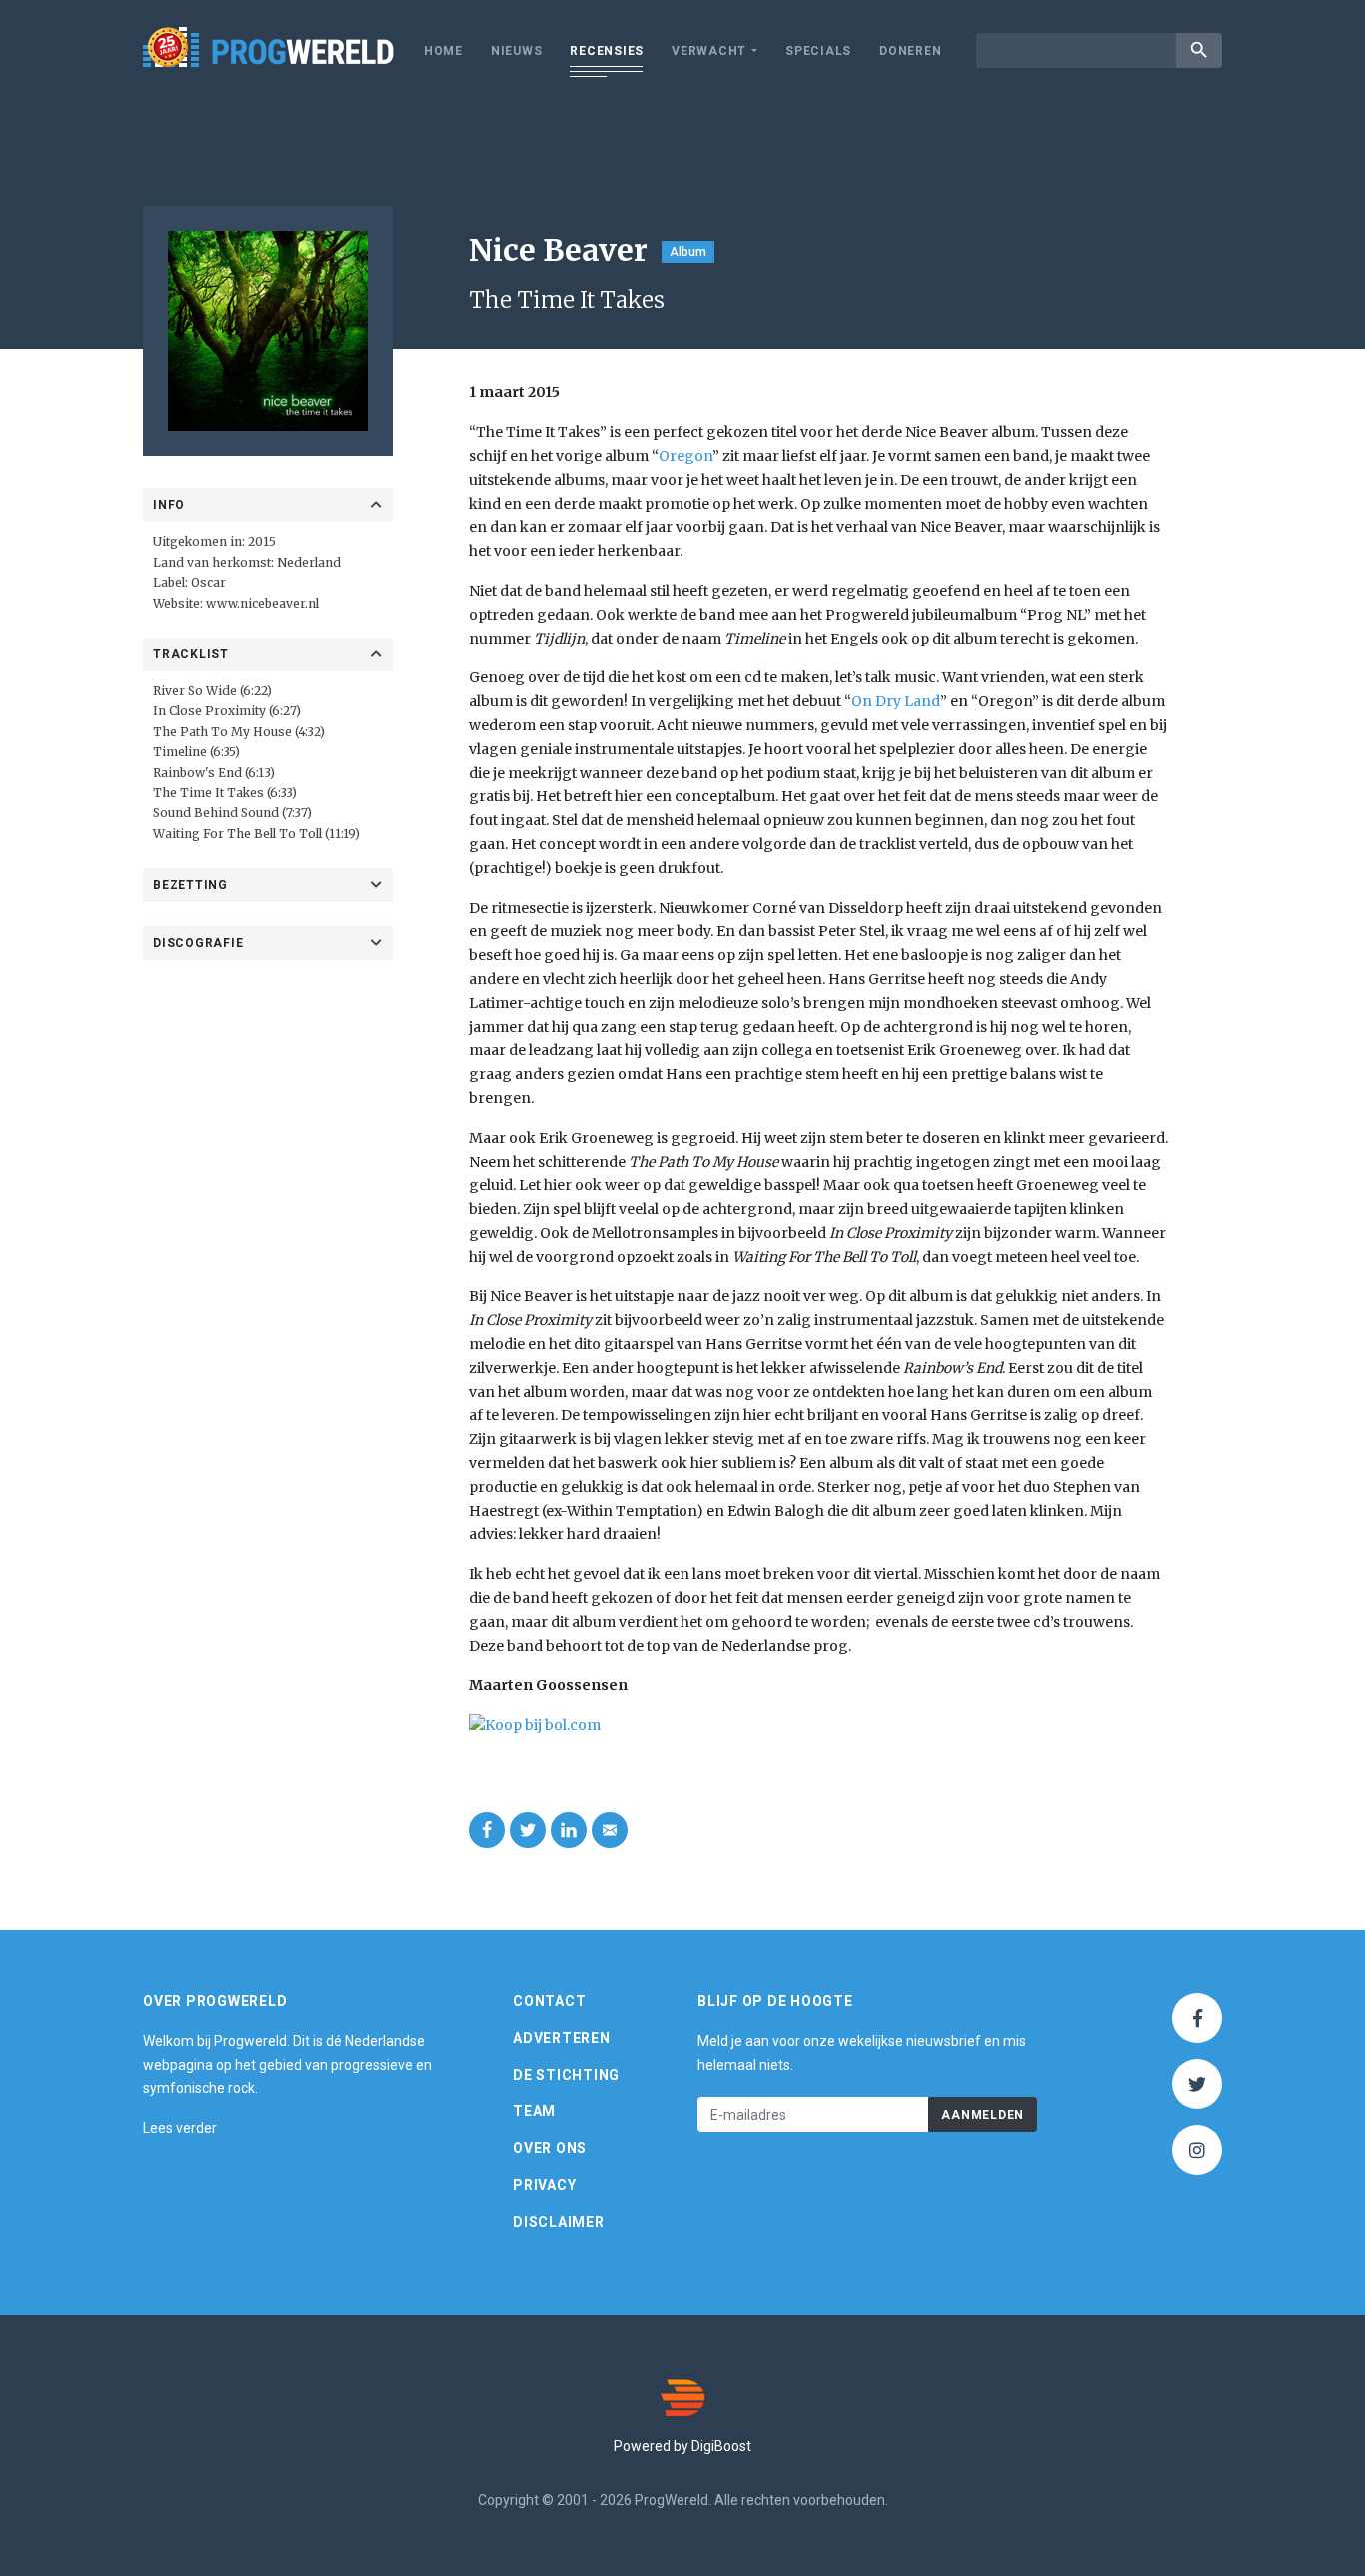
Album (688, 252)
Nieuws (517, 51)
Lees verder (180, 2128)
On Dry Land (896, 701)
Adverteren (562, 2038)
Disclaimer (559, 2222)
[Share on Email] (610, 1830)
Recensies (607, 51)
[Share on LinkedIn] (569, 1830)
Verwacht (709, 51)
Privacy (544, 2185)
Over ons (550, 2148)
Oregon (685, 456)
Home (443, 51)
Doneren (910, 51)
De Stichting (566, 2075)
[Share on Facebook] (487, 1830)
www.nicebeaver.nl (262, 603)
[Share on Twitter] (528, 1830)
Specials (818, 51)
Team (534, 2111)
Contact (549, 2001)
